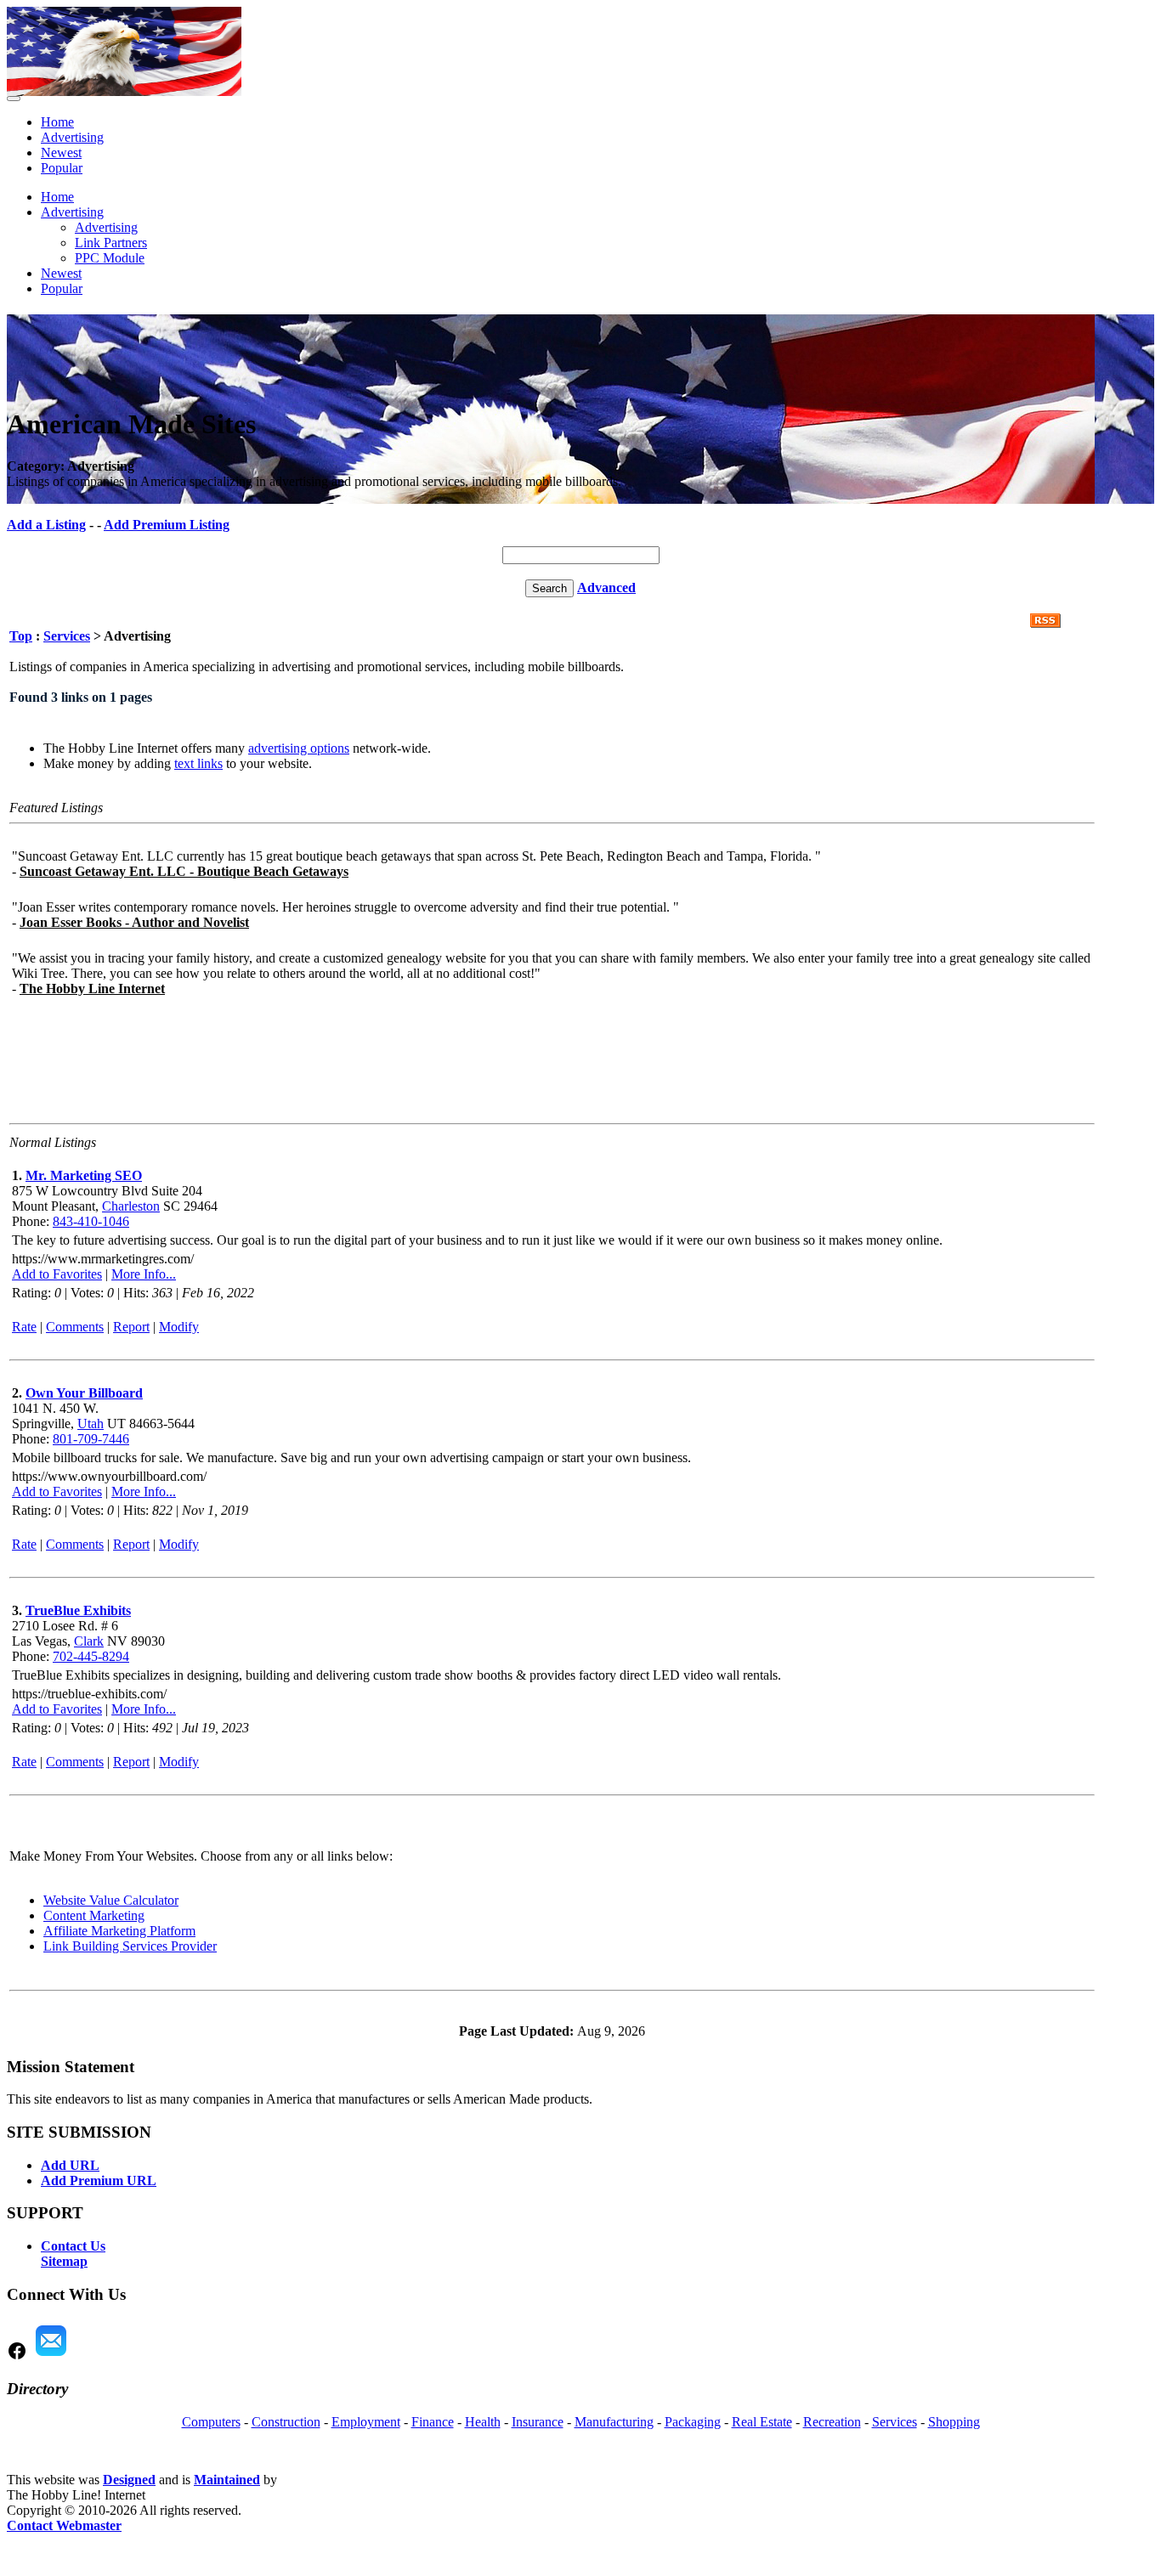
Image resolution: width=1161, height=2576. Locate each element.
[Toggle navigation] (14, 99)
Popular (62, 168)
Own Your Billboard (84, 1393)
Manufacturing (614, 2422)
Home (57, 122)
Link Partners (111, 243)
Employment (366, 2422)
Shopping (954, 2422)
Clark (89, 1641)
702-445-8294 (91, 1656)
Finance (433, 2422)
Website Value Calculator (111, 1900)
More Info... (144, 1274)
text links (198, 763)
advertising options (299, 748)
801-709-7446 (91, 1439)
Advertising (72, 137)
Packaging (693, 2422)
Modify (179, 1327)
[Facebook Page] (17, 2356)
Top (21, 636)
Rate (24, 1327)
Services (67, 636)
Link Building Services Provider (130, 1946)
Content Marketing (94, 1915)
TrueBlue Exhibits (78, 1610)
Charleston (131, 1206)
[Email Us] (51, 2356)
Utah (91, 1424)
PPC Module (110, 258)
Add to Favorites (57, 1274)
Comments (75, 1327)
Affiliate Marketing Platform (119, 1931)
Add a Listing (46, 525)
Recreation (832, 2422)
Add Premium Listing (167, 525)
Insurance (538, 2422)
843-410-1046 (91, 1221)
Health (483, 2422)
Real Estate (762, 2422)
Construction (286, 2422)
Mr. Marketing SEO (84, 1175)
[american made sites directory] (124, 91)
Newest (61, 153)
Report (131, 1327)
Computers (211, 2422)
